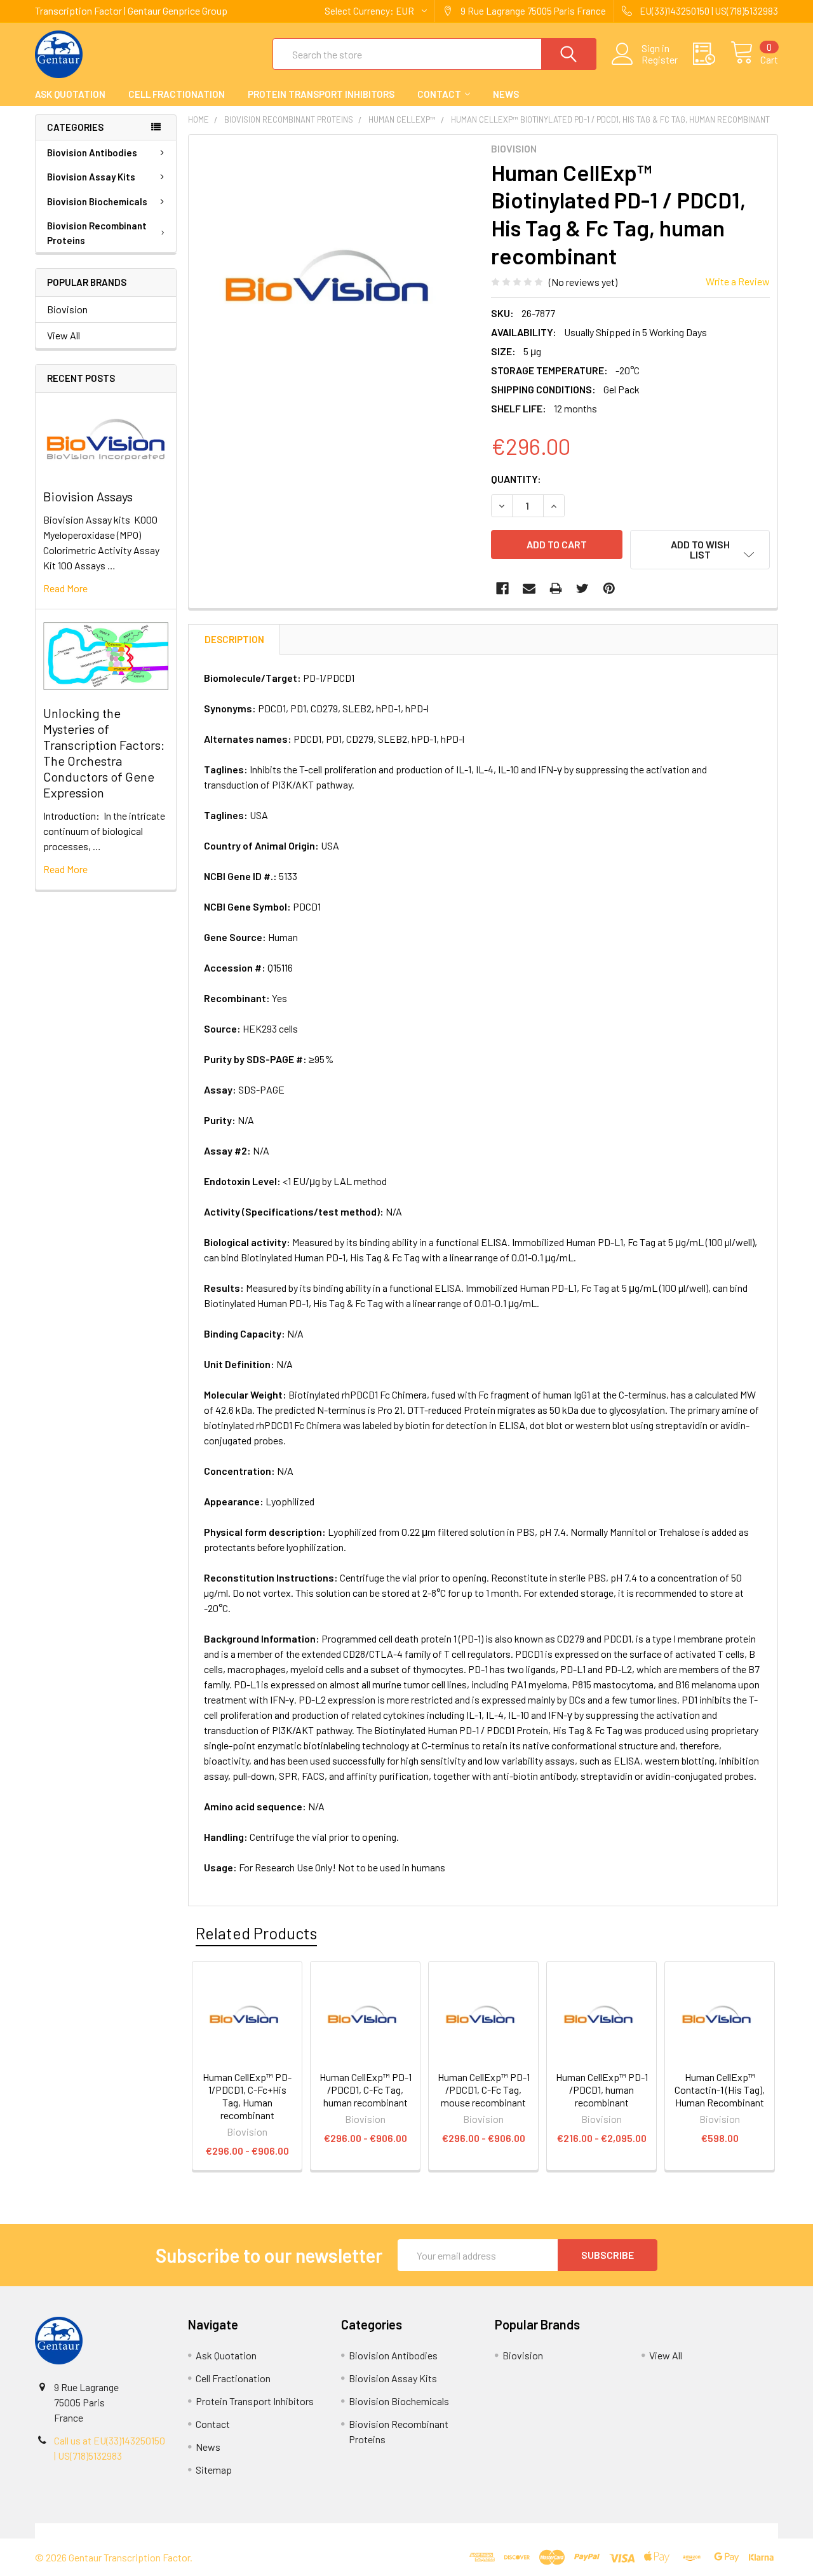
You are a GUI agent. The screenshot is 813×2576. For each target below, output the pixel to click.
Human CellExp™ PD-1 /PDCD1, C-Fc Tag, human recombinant (366, 2090)
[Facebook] (502, 588)
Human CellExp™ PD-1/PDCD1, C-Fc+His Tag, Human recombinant (247, 2096)
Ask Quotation (70, 94)
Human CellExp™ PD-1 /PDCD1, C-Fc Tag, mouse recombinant (484, 2090)
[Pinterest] (609, 588)
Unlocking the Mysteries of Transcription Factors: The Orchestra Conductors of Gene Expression (104, 753)
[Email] (529, 588)
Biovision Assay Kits (91, 177)
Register (660, 60)
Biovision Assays (88, 496)
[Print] (556, 588)
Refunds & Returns (500, 2531)
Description (234, 639)
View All (64, 335)
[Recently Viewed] (712, 54)
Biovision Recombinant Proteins (97, 233)
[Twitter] (582, 588)
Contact (439, 94)
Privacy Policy (685, 2531)
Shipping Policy (313, 2531)
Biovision (67, 309)
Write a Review (738, 281)
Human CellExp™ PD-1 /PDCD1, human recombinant (602, 2090)
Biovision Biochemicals (97, 201)
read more (65, 588)
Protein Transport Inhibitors (321, 94)
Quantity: (516, 479)
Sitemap (214, 2470)
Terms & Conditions (128, 2531)
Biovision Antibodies (92, 153)
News (506, 94)
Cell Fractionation (177, 94)
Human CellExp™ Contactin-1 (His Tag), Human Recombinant (720, 2090)
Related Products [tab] (256, 1933)
